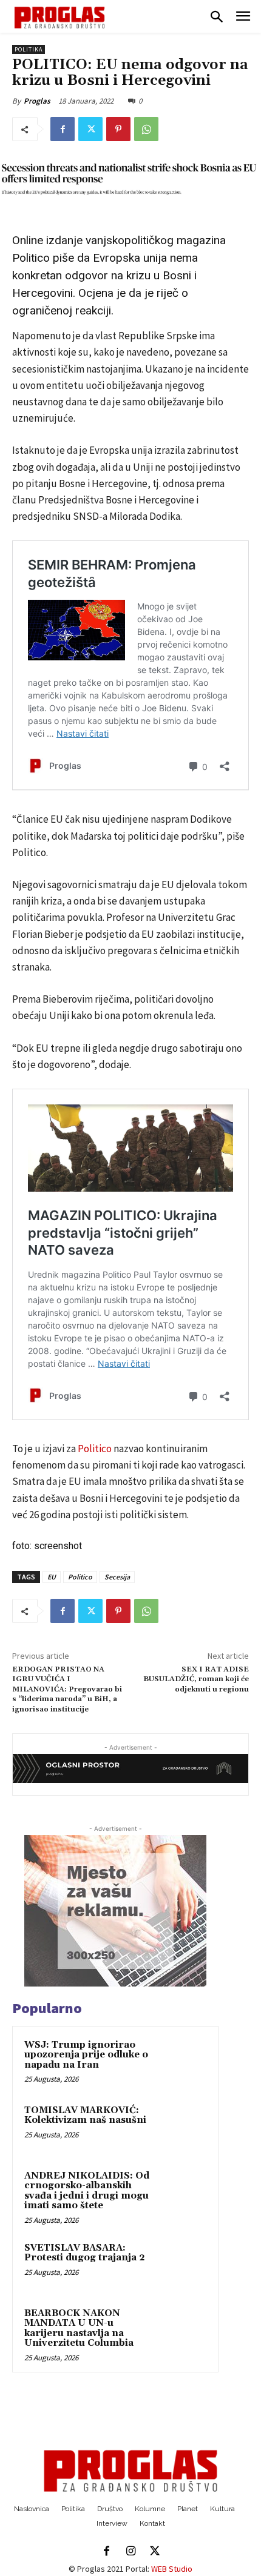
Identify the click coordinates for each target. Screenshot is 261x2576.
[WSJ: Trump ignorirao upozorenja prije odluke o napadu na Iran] (183, 2062)
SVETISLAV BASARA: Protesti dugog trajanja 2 (85, 2253)
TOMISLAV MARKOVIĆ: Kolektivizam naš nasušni (85, 2116)
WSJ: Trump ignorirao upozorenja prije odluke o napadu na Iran (86, 2055)
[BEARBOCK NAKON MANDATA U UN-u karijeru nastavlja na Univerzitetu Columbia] (183, 2330)
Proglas (37, 101)
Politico (95, 1449)
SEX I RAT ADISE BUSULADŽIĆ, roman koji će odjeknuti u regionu (196, 1679)
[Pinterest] (118, 129)
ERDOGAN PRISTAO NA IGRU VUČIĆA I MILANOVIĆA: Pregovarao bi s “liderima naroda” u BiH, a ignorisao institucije (67, 1689)
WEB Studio (172, 2569)
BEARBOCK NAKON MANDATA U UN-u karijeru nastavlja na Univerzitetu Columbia (79, 2329)
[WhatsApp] (146, 129)
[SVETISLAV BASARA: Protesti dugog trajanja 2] (183, 2265)
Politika (29, 49)
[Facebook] (63, 129)
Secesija (117, 1577)
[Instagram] (130, 2552)
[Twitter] (90, 129)
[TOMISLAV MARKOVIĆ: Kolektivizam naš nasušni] (183, 2127)
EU (52, 1577)
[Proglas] (59, 18)
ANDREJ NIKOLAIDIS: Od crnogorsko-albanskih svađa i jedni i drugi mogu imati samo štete (87, 2191)
